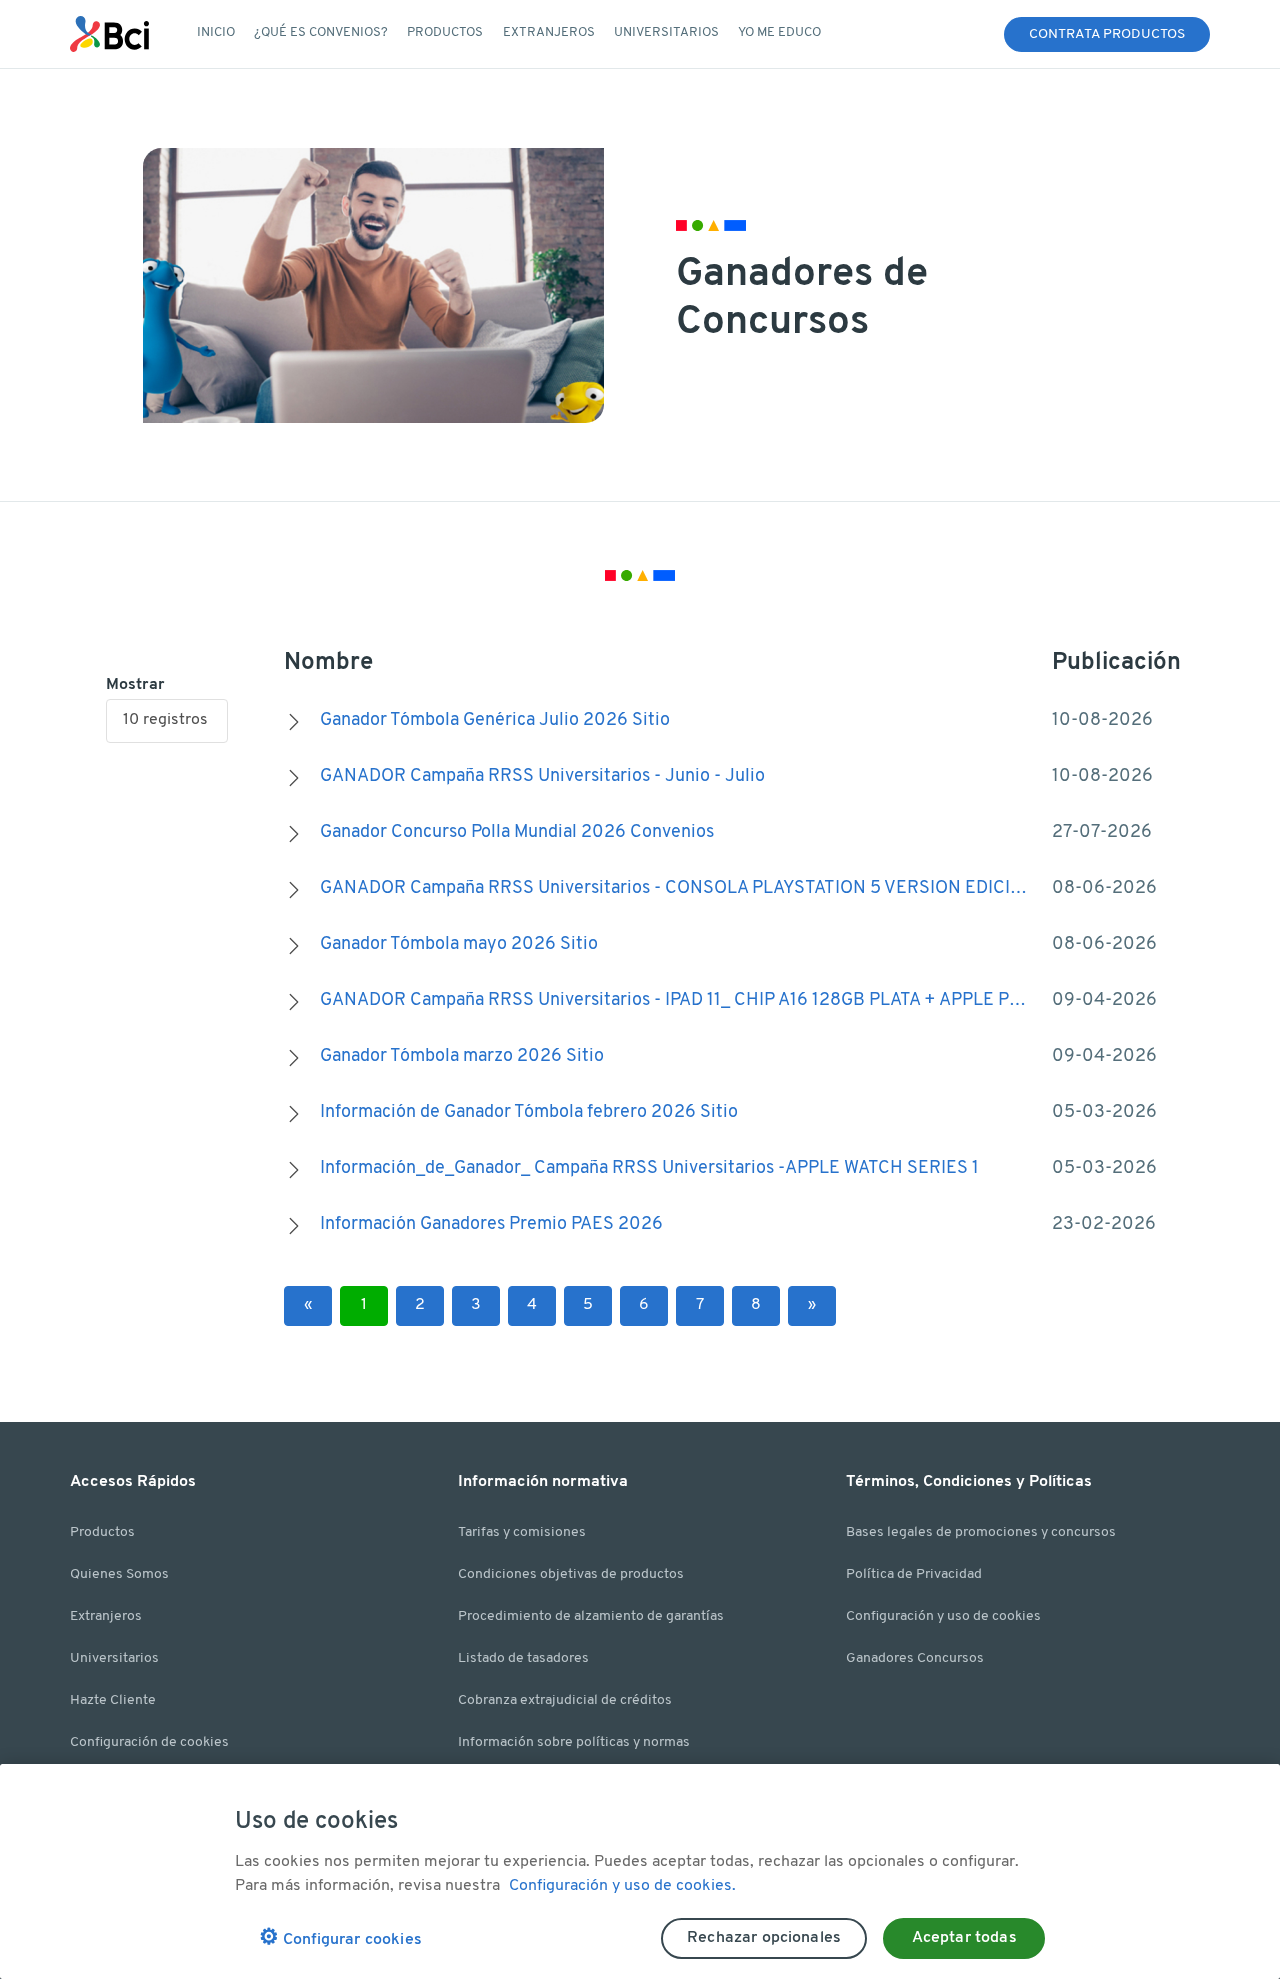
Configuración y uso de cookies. (622, 1886)
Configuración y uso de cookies (943, 1616)
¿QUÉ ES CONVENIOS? (321, 32)
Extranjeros (106, 1616)
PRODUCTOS (445, 32)
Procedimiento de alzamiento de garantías (591, 1616)
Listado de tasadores (523, 1658)
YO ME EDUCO (779, 32)
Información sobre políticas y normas (574, 1742)
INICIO (216, 32)
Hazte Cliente (113, 1700)
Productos (102, 1532)
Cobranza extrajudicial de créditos (565, 1700)
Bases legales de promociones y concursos (981, 1532)
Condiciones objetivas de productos (571, 1574)
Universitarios (114, 1658)
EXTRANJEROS (549, 32)
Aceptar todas (964, 1938)
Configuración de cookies (149, 1742)
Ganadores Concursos (915, 1658)
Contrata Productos (1107, 34)
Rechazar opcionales (764, 1938)
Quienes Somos (119, 1574)
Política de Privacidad (914, 1574)
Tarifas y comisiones (522, 1532)
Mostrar (135, 685)
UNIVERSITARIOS (666, 32)
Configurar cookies (340, 1938)
